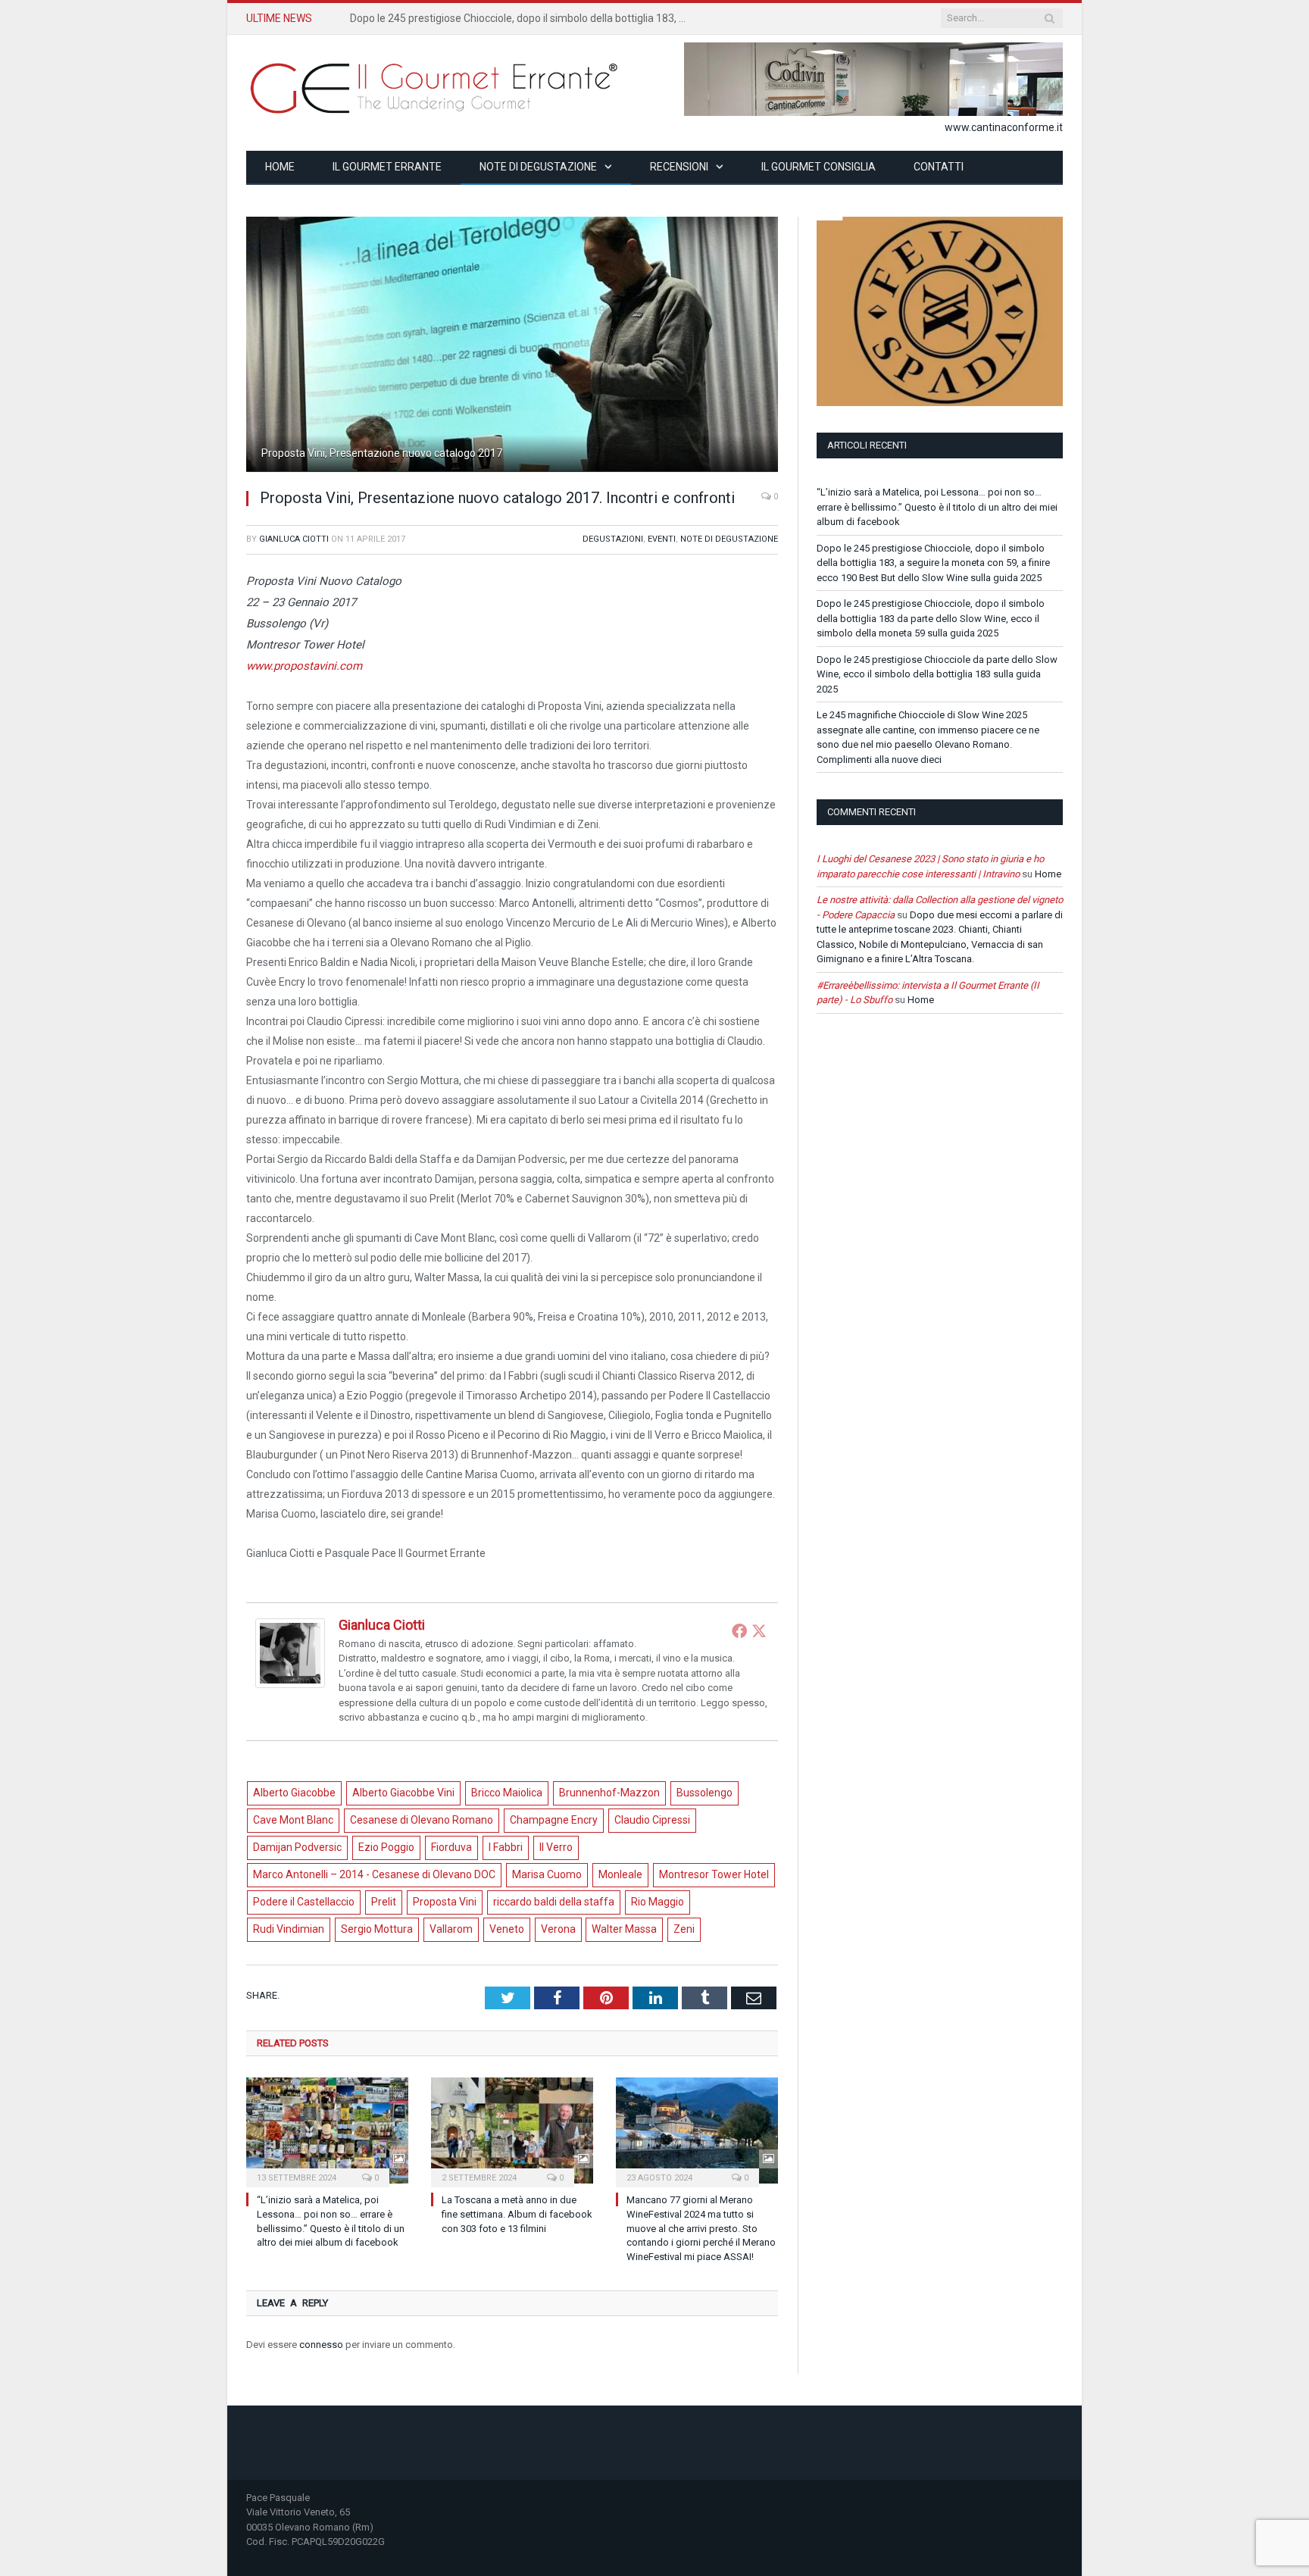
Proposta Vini (445, 1902)
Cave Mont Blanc (293, 1820)
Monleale (620, 1874)
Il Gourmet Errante (387, 167)
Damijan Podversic (297, 1847)
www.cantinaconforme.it (1004, 127)
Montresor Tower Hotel (714, 1874)
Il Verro (556, 1847)
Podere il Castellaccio (304, 1902)
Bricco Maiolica (507, 1793)
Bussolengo (704, 1793)
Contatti (939, 167)
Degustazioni (613, 539)
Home (280, 167)
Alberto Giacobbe (294, 1793)
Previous (275, 337)
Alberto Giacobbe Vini (403, 1793)
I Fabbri (506, 1847)
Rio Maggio (658, 1902)
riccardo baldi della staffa (554, 1902)
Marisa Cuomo (547, 1874)
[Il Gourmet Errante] (436, 86)
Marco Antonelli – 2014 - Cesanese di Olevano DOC (374, 1874)
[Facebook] (739, 1630)
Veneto (507, 1929)
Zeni (684, 1929)
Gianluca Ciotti (294, 539)
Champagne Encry (554, 1820)
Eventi (662, 539)
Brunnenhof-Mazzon (609, 1793)
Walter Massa (624, 1929)
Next (749, 337)
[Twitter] (759, 1630)
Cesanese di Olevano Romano (422, 1820)
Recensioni (679, 167)
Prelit (384, 1902)
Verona (558, 1929)
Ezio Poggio (386, 1847)
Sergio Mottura (377, 1929)
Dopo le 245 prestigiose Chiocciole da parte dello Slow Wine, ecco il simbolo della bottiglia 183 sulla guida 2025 (937, 674)
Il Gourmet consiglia (819, 167)
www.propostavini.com (304, 666)
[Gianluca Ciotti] (290, 1684)
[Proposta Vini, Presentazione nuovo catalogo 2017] (512, 467)
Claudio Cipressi (652, 1820)
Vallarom (451, 1929)
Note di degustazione (538, 167)
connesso (321, 2345)
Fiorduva (451, 1847)
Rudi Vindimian (289, 1929)
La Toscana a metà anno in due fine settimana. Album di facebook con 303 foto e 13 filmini (517, 2214)
